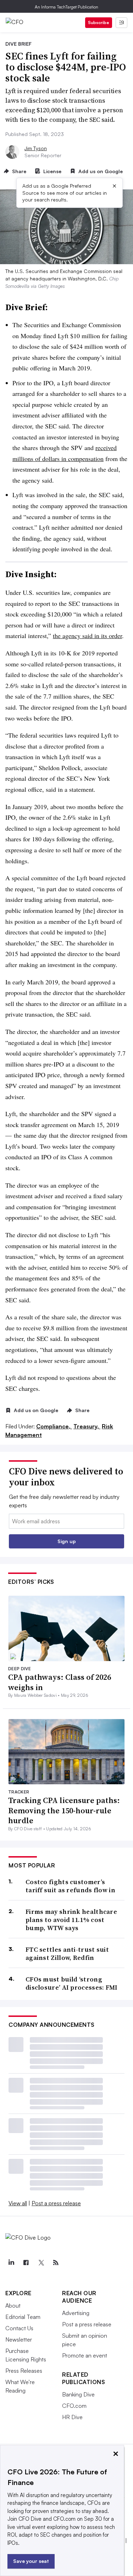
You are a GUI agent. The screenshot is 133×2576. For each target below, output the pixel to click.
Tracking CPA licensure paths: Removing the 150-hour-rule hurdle (64, 1810)
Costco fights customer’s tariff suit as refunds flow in (70, 1886)
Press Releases (24, 2371)
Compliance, (54, 1426)
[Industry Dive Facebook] (26, 2263)
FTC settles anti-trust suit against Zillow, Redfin (67, 1954)
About (13, 2305)
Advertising (76, 2313)
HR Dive (72, 2417)
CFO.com (74, 2406)
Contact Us (19, 2328)
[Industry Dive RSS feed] (56, 2263)
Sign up (67, 1541)
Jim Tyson (36, 148)
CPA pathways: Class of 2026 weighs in (60, 1682)
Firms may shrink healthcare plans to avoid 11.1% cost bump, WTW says (71, 1920)
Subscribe (99, 22)
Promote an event (85, 2355)
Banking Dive (78, 2394)
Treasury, (87, 1426)
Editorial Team (23, 2317)
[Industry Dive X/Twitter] (41, 2263)
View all (18, 2203)
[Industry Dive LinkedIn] (11, 2263)
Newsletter (19, 2339)
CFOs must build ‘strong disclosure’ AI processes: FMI (72, 1983)
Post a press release (56, 2203)
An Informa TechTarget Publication (66, 7)
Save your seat (31, 2561)
